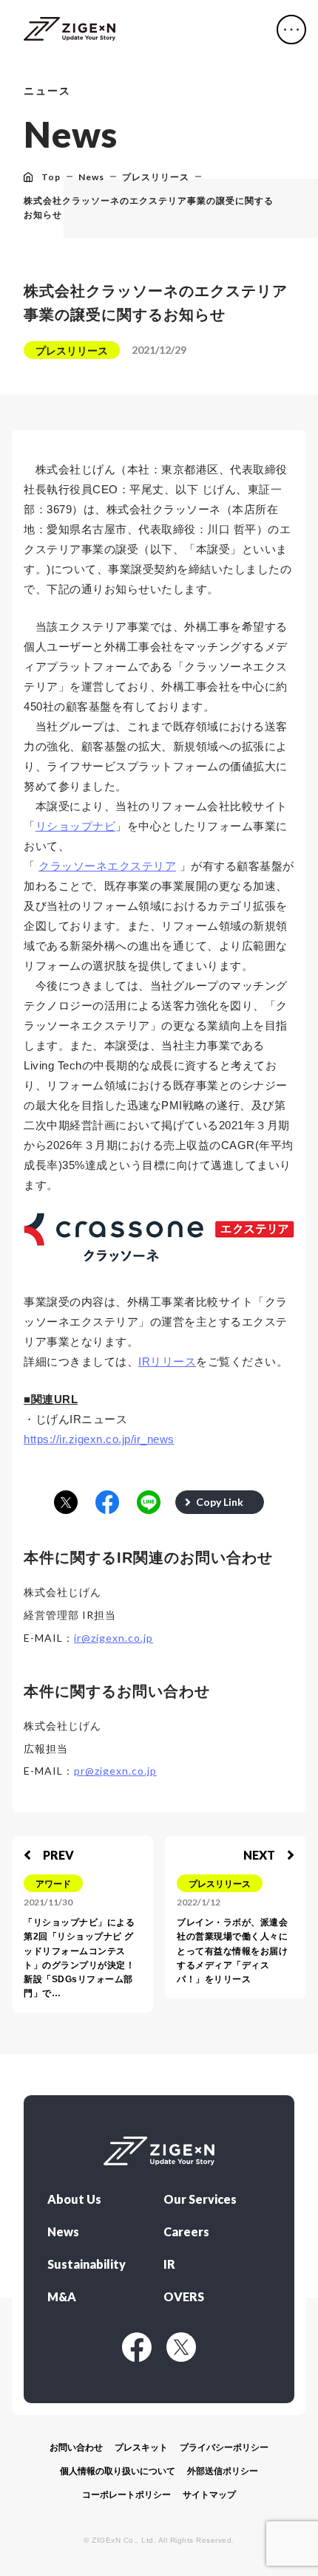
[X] (181, 2347)
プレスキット (141, 2447)
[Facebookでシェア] (107, 1503)
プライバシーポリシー (224, 2447)
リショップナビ (76, 826)
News (63, 2232)
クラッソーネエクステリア (107, 866)
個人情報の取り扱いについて (118, 2471)
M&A (62, 2297)
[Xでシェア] (66, 1503)
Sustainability (87, 2264)
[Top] (70, 30)
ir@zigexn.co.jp (114, 1638)
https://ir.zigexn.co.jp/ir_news (99, 1439)
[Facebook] (137, 2347)
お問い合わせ (76, 2447)
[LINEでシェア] (149, 1503)
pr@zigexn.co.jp (115, 1771)
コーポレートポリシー (126, 2495)
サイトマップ (209, 2495)
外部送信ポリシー (223, 2471)
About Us (74, 2199)
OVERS (184, 2297)
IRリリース (167, 1361)
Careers (186, 2232)
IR (169, 2264)
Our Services (200, 2199)
